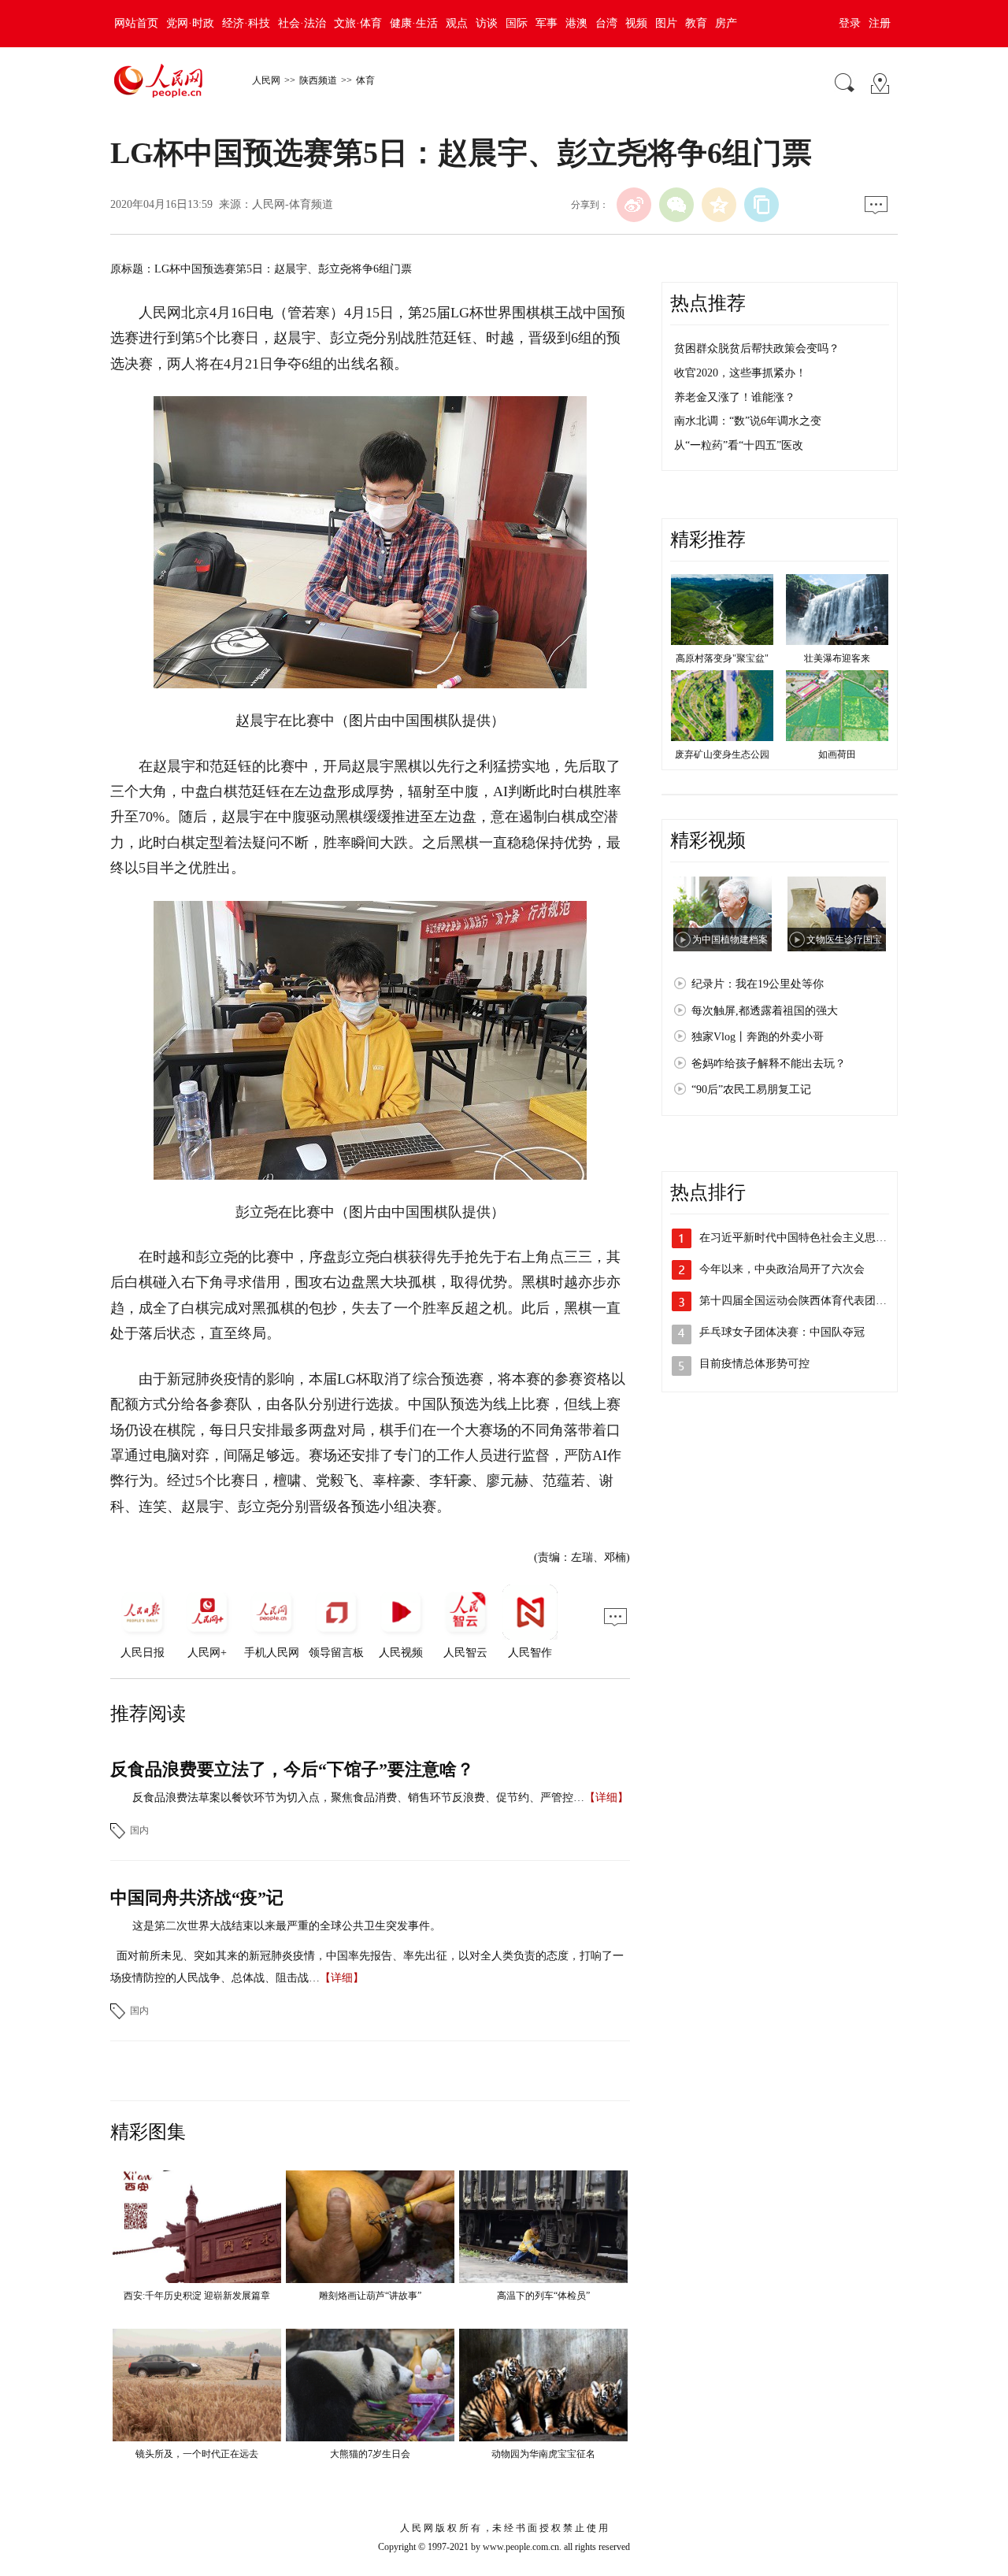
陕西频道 (318, 80)
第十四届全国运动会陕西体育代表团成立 (799, 1301)
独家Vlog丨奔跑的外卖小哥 (758, 1037)
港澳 (576, 23)
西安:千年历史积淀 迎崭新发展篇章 (197, 2296)
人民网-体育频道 (293, 204)
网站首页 (136, 23)
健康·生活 (414, 23)
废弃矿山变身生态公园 (722, 754)
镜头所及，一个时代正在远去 (197, 2454)
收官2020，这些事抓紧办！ (740, 373)
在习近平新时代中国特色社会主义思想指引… (810, 1238)
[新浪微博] (634, 205)
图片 (666, 23)
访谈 (487, 23)
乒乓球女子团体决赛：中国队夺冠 (782, 1332)
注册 (880, 23)
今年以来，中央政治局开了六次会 (782, 1269)
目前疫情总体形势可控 (754, 1364)
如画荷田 (837, 754)
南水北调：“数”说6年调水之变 (748, 421)
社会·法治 (302, 23)
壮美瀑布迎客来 (837, 658)
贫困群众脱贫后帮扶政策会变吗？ (757, 348)
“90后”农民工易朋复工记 (751, 1090)
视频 (636, 23)
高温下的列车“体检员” (543, 2296)
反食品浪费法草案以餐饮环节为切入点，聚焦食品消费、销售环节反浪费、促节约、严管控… (358, 1798)
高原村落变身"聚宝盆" (722, 658)
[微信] (676, 205)
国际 (517, 23)
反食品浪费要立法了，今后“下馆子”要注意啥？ (292, 1769)
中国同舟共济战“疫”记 (197, 1898)
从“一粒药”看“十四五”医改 (739, 445)
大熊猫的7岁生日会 (370, 2454)
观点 (457, 23)
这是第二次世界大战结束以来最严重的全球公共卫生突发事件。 (287, 1926)
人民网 (266, 80)
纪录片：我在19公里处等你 (758, 984)
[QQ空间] (719, 205)
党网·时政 (190, 23)
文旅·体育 (358, 23)
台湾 (606, 23)
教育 (696, 23)
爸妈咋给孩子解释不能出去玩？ (769, 1064)
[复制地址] (762, 205)
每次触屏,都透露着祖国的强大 (765, 1011)
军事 (547, 23)
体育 (365, 80)
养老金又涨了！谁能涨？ (735, 397)
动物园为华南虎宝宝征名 (543, 2454)
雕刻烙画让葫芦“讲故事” (370, 2296)
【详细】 (606, 1798)
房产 (726, 23)
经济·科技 (246, 23)
